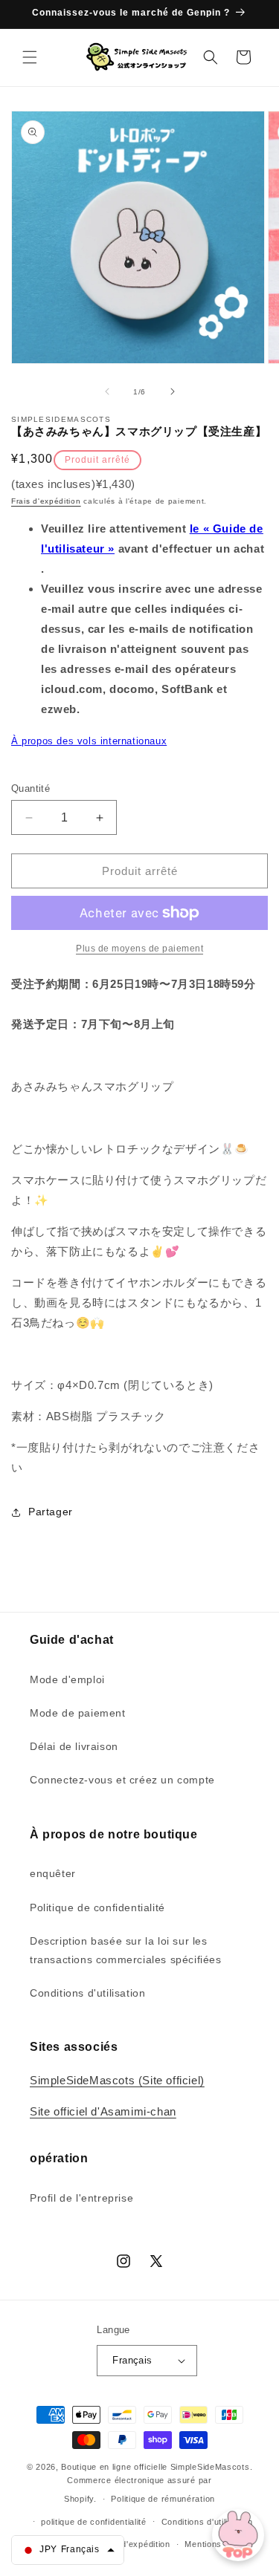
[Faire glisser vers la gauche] (107, 391)
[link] (139, 949)
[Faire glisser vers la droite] (173, 391)
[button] (30, 57)
